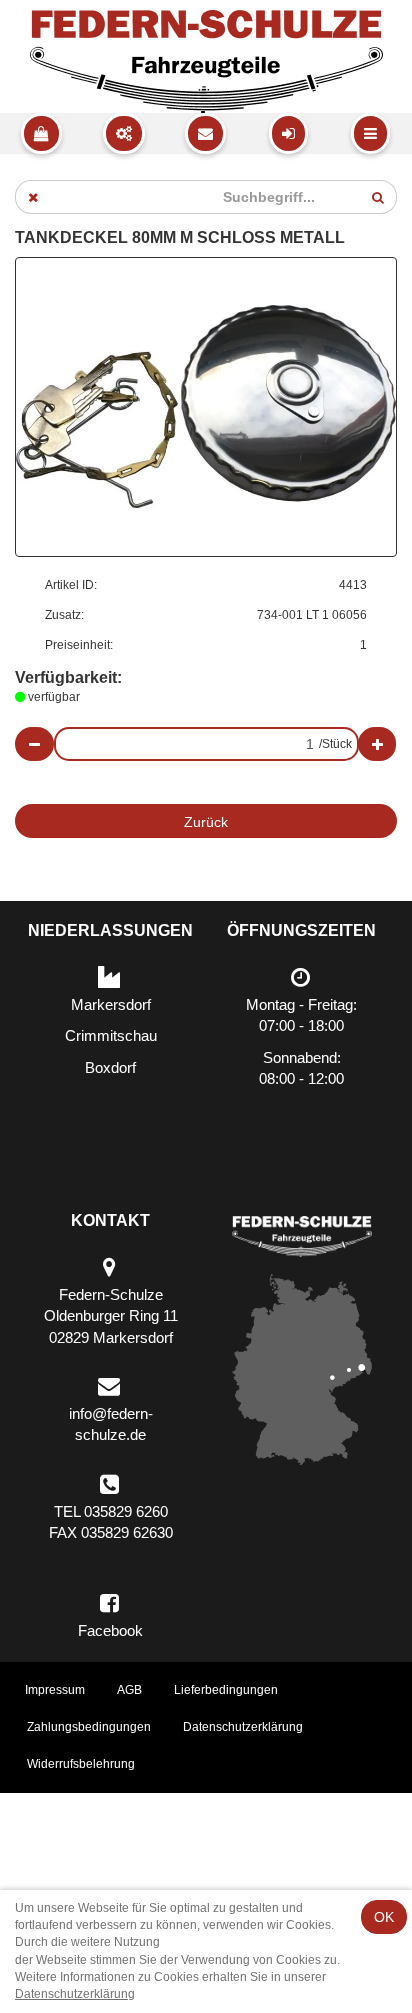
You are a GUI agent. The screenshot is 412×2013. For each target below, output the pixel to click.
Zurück (206, 822)
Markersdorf (111, 1004)
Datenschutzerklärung (243, 1727)
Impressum (55, 1690)
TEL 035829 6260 (111, 1511)
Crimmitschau (111, 1035)
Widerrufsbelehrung (81, 1764)
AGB (129, 1690)
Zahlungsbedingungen (89, 1727)
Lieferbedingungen (226, 1690)
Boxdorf (110, 1067)
